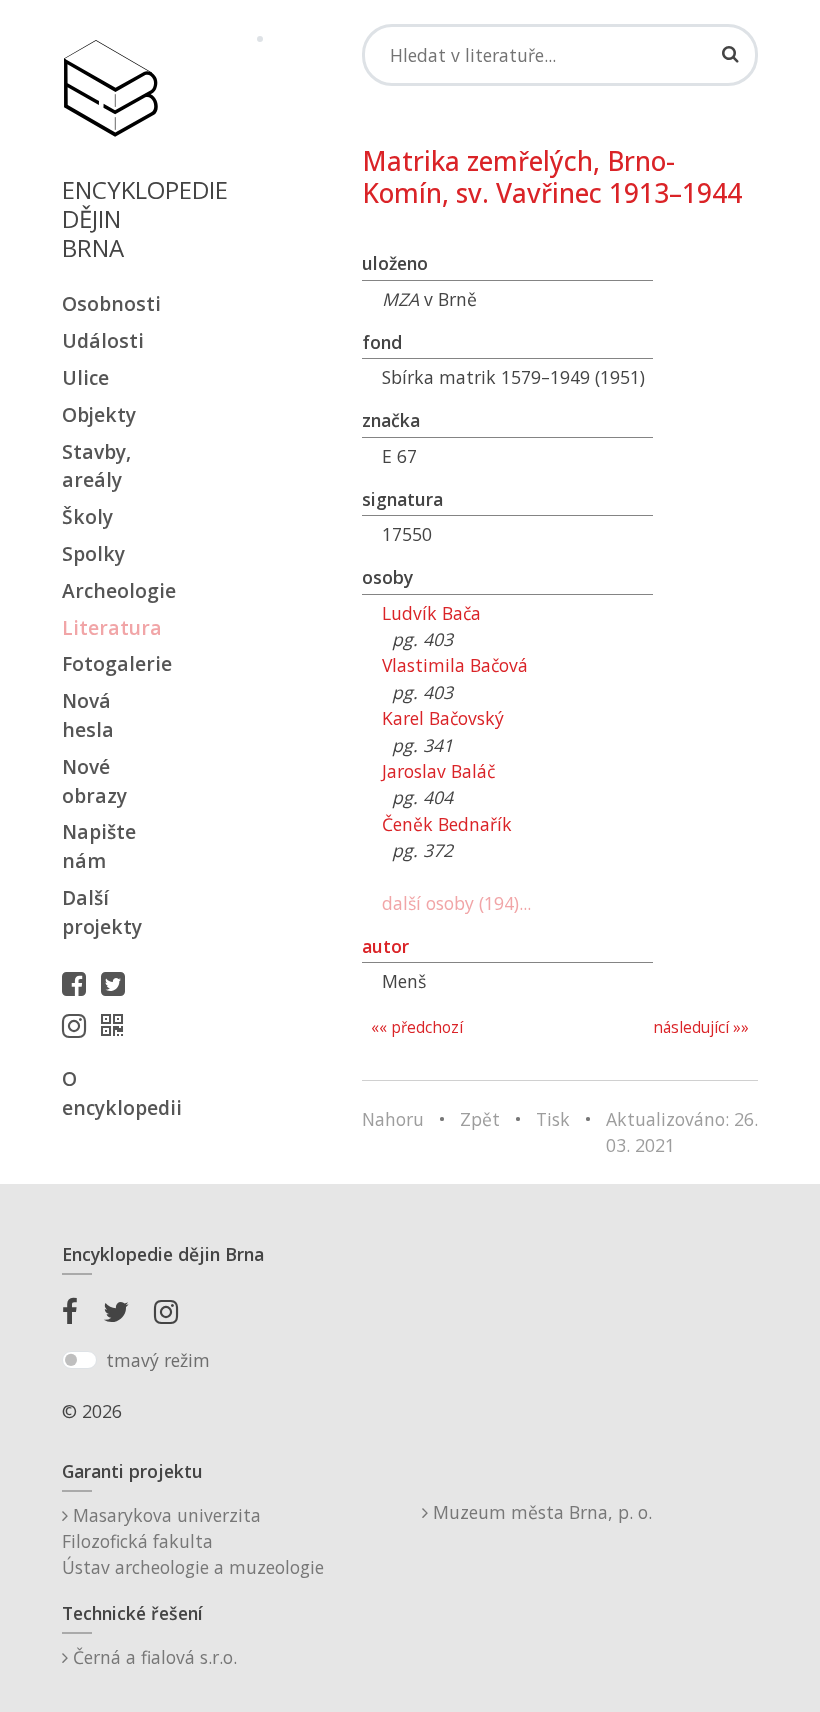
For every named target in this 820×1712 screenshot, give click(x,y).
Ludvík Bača (431, 613)
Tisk (553, 1119)
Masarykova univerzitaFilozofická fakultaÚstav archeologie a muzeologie (193, 1541)
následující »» (701, 1027)
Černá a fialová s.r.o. (152, 1657)
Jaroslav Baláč (438, 771)
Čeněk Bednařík (447, 824)
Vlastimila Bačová (455, 665)
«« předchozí (417, 1027)
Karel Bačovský (443, 718)
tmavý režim (158, 1360)
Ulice (85, 377)
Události (103, 340)
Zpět (480, 1119)
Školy (87, 516)
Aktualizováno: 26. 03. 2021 (682, 1132)
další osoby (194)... (456, 903)
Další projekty (102, 912)
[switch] (79, 1360)
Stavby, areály (96, 466)
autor (385, 946)
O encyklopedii (110, 1093)
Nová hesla (88, 715)
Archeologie (110, 590)
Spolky (93, 553)
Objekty (99, 414)
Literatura (110, 627)
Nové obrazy (94, 781)
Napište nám (99, 846)
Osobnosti (110, 303)
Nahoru (393, 1119)
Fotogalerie (110, 663)
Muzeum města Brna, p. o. (540, 1512)
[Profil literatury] (117, 1025)
